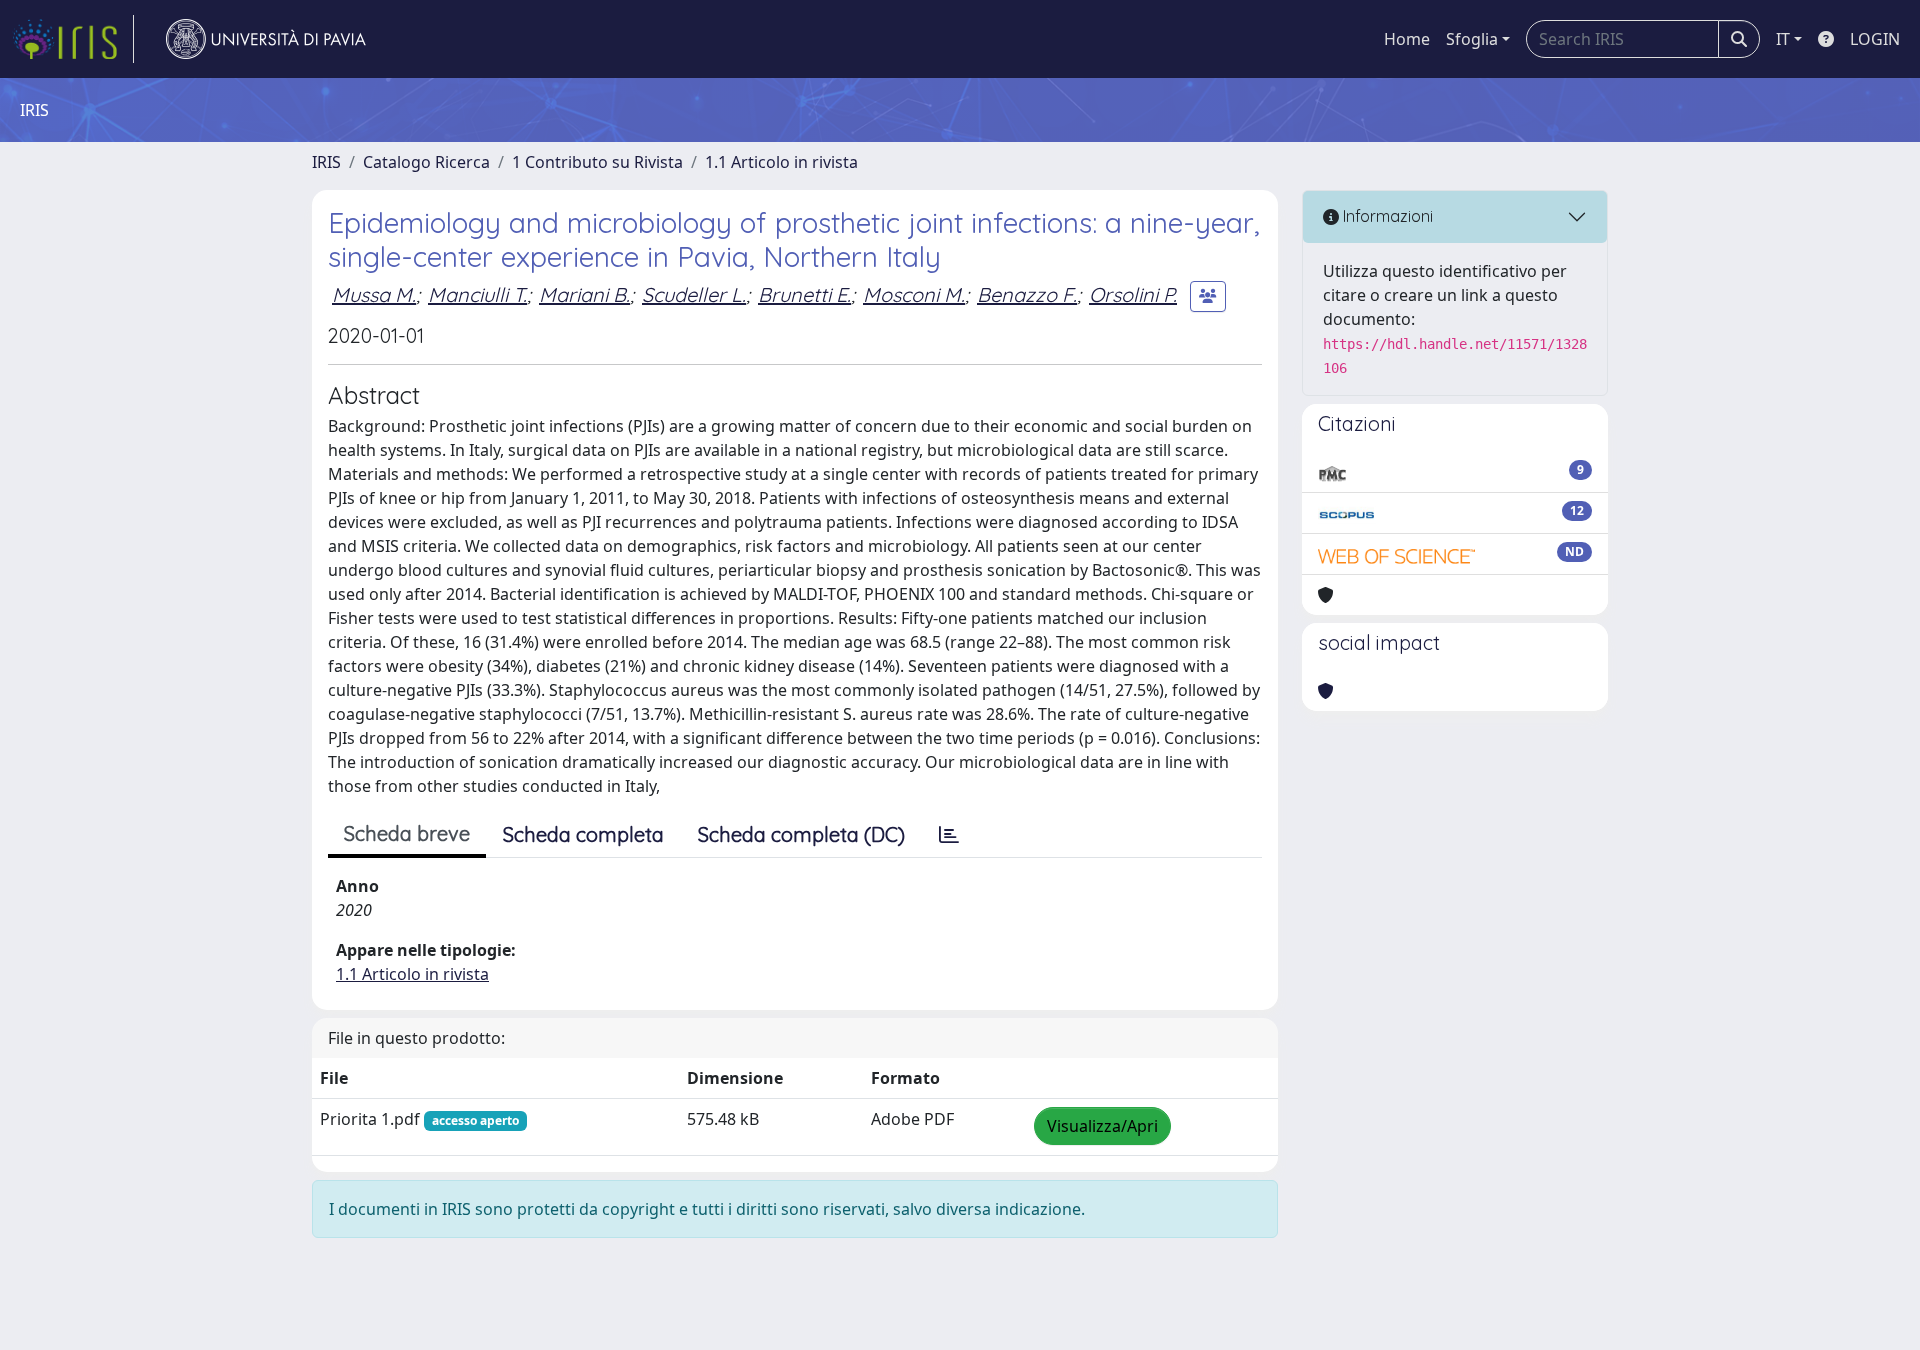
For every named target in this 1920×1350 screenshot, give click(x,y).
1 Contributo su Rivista (597, 162)
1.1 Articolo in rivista (781, 162)
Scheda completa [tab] (583, 834)
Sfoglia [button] (1472, 39)
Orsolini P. (1133, 294)
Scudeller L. (694, 294)
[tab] (949, 835)
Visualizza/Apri (1102, 1126)
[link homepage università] (266, 39)
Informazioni (1386, 216)
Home (1407, 39)
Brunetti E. (804, 294)
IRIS (326, 162)
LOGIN (1875, 39)
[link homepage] (73, 39)
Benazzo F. (1027, 294)
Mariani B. (584, 294)
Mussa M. (374, 294)
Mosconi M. (914, 294)
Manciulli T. (477, 294)
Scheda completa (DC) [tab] (801, 834)
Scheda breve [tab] (407, 833)
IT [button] (1783, 39)
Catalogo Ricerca (426, 162)
